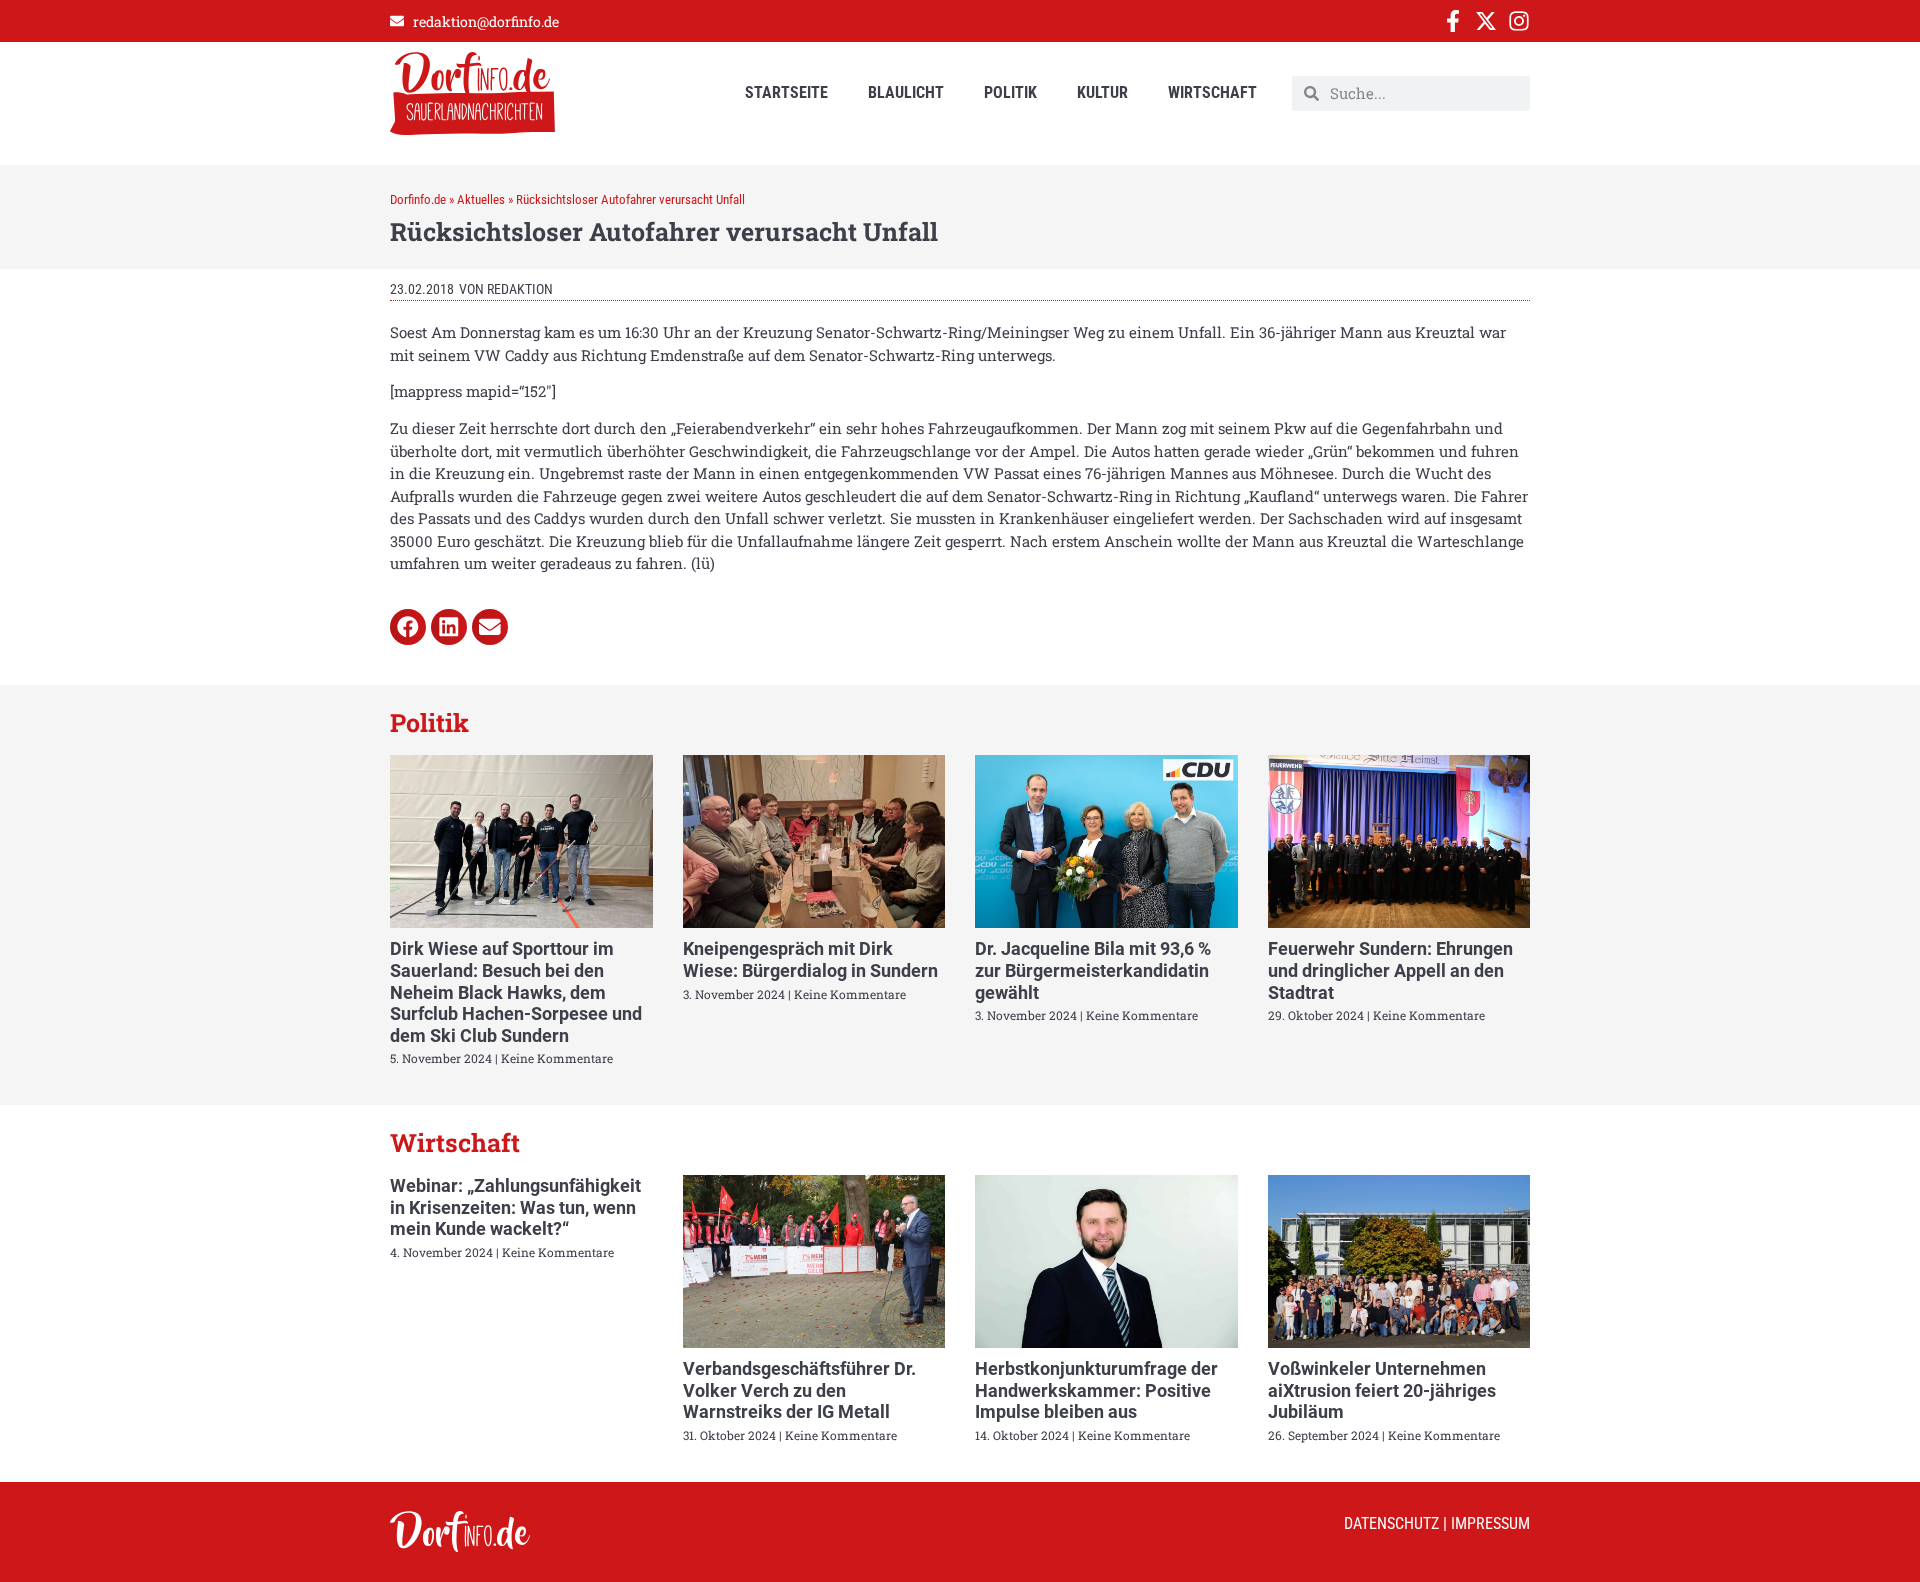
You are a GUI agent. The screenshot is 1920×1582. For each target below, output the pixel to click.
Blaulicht (906, 92)
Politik (1010, 92)
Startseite (786, 92)
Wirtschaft (1212, 92)
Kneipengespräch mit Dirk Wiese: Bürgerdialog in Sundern (810, 959)
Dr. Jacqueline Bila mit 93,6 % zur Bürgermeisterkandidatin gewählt (1093, 970)
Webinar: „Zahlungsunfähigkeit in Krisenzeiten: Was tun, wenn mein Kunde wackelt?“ (515, 1207)
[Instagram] (1519, 21)
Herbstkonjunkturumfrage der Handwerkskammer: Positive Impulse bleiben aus (1096, 1390)
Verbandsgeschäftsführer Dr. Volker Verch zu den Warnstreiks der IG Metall (799, 1390)
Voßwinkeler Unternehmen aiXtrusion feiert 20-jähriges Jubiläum (1382, 1390)
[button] (408, 627)
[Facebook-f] (1453, 21)
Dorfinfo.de (418, 199)
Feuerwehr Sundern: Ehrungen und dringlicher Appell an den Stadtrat (1390, 970)
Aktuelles (481, 199)
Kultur (1102, 92)
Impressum (1490, 1523)
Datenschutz (1391, 1523)
